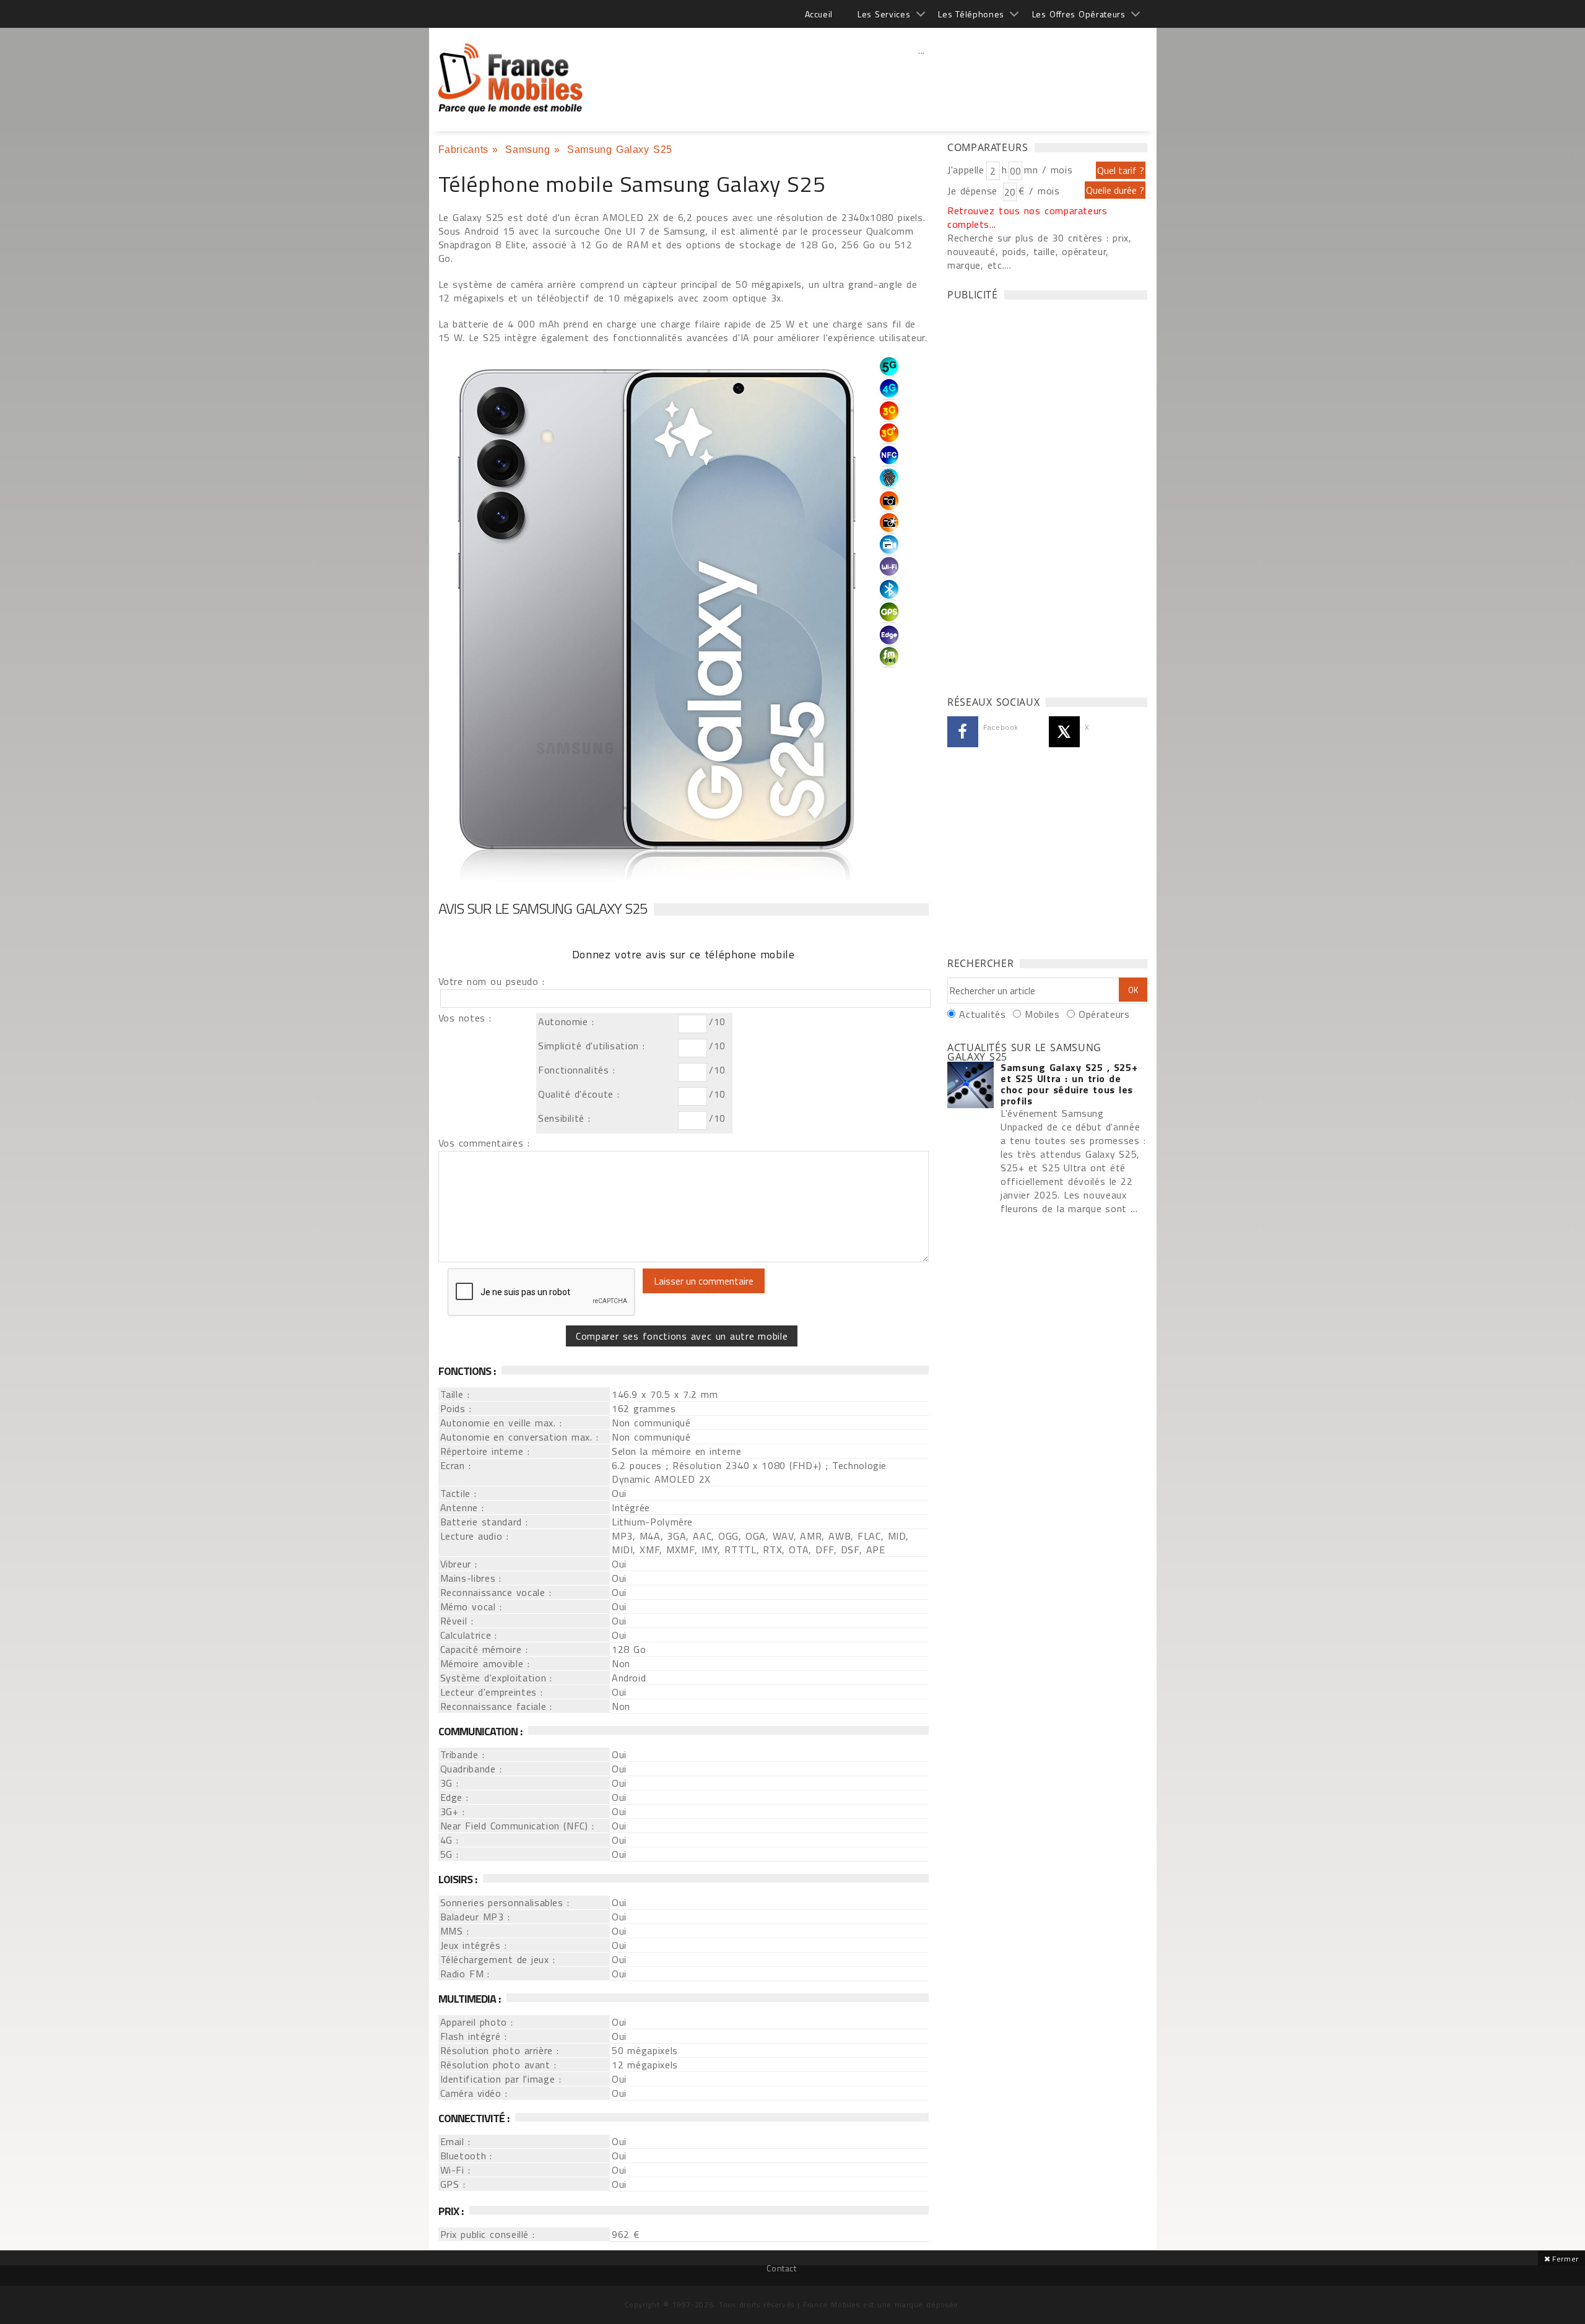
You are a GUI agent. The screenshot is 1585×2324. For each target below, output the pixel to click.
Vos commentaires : (484, 1143)
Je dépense (974, 191)
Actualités (982, 1014)
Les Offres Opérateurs (1079, 14)
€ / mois (1039, 191)
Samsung (528, 150)
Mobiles (1042, 1014)
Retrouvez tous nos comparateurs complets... (1027, 217)
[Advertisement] (922, 77)
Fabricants (463, 150)
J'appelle (966, 170)
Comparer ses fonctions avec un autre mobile (682, 1336)
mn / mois (1048, 170)
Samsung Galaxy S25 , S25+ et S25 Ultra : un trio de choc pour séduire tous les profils (1069, 1084)
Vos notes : (465, 1018)
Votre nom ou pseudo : (492, 981)
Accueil (819, 14)
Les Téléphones (971, 14)
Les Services (884, 14)
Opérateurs (1104, 1014)
